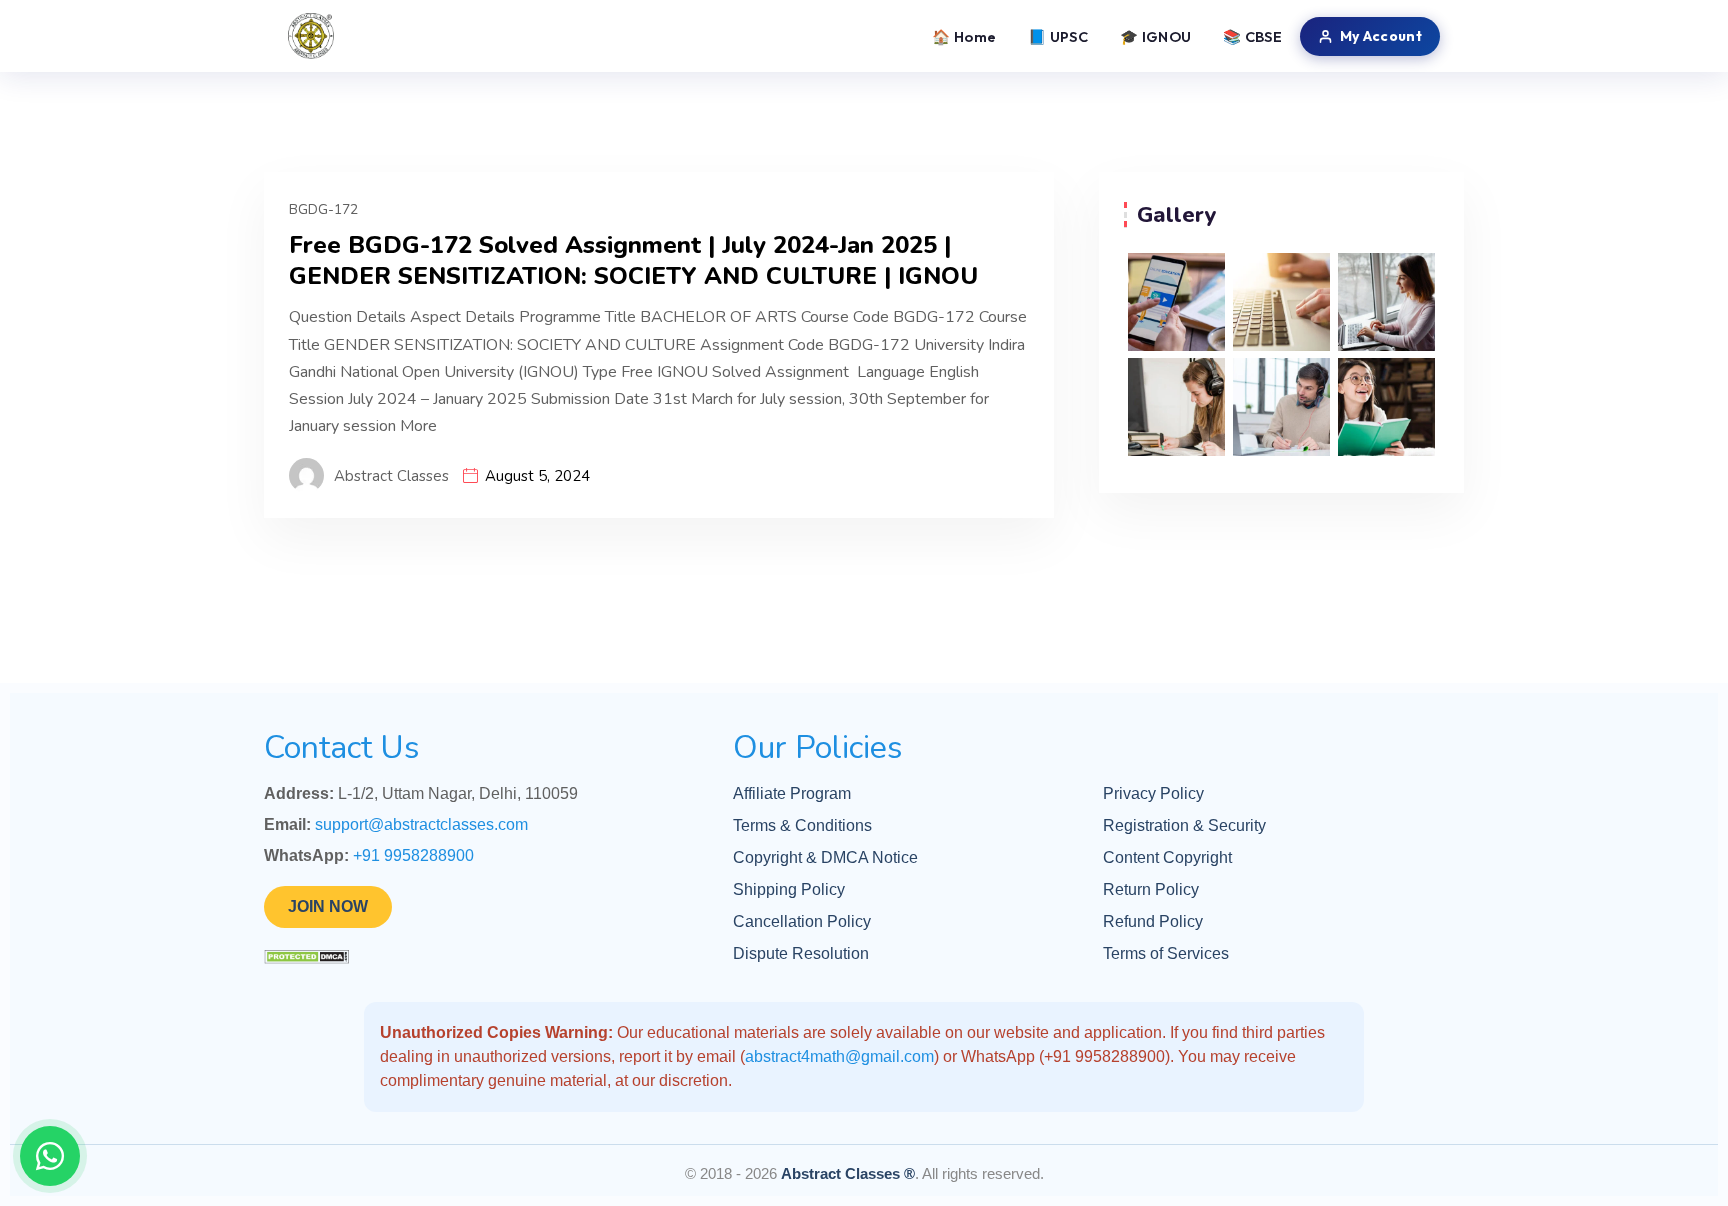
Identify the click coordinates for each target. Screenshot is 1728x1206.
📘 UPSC (1058, 36)
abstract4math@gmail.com (839, 1056)
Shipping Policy (789, 889)
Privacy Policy (1153, 793)
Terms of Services (1166, 953)
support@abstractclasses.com (421, 824)
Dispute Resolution (801, 953)
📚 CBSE (1252, 36)
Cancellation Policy (802, 921)
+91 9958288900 (413, 855)
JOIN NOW (328, 906)
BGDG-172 (323, 209)
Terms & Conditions (802, 825)
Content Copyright (1167, 857)
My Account (1381, 36)
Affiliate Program (792, 793)
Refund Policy (1153, 921)
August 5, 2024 (537, 476)
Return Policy (1151, 889)
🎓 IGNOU (1155, 36)
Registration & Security (1184, 825)
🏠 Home (964, 36)
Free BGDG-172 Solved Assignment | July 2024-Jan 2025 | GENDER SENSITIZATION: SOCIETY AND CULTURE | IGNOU (633, 261)
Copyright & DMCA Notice (825, 857)
